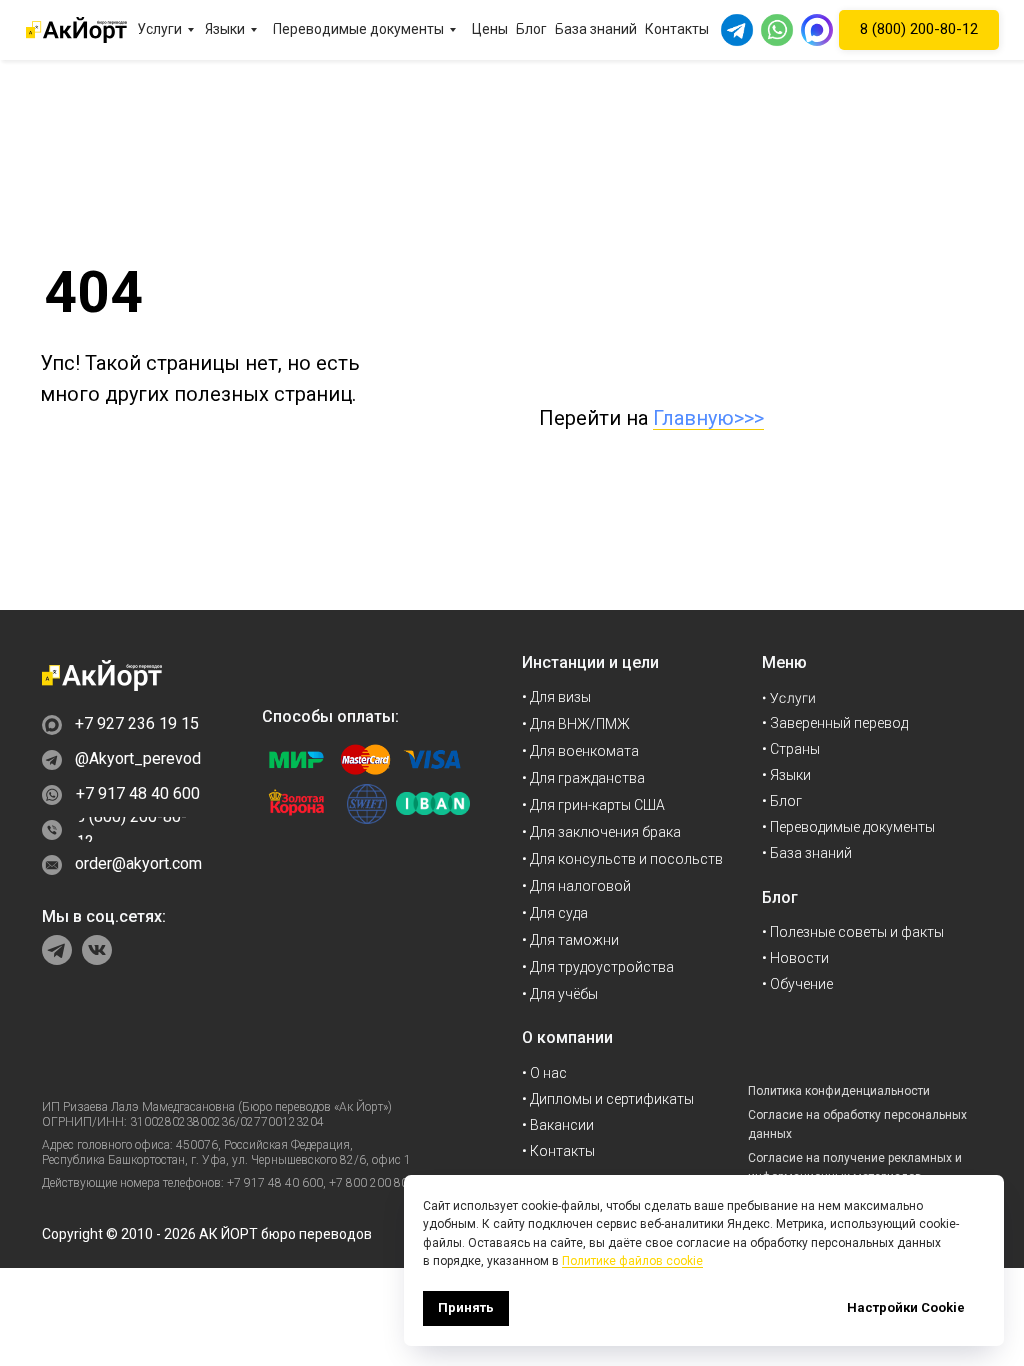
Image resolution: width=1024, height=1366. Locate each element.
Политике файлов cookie (632, 1261)
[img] (102, 675)
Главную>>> (708, 418)
